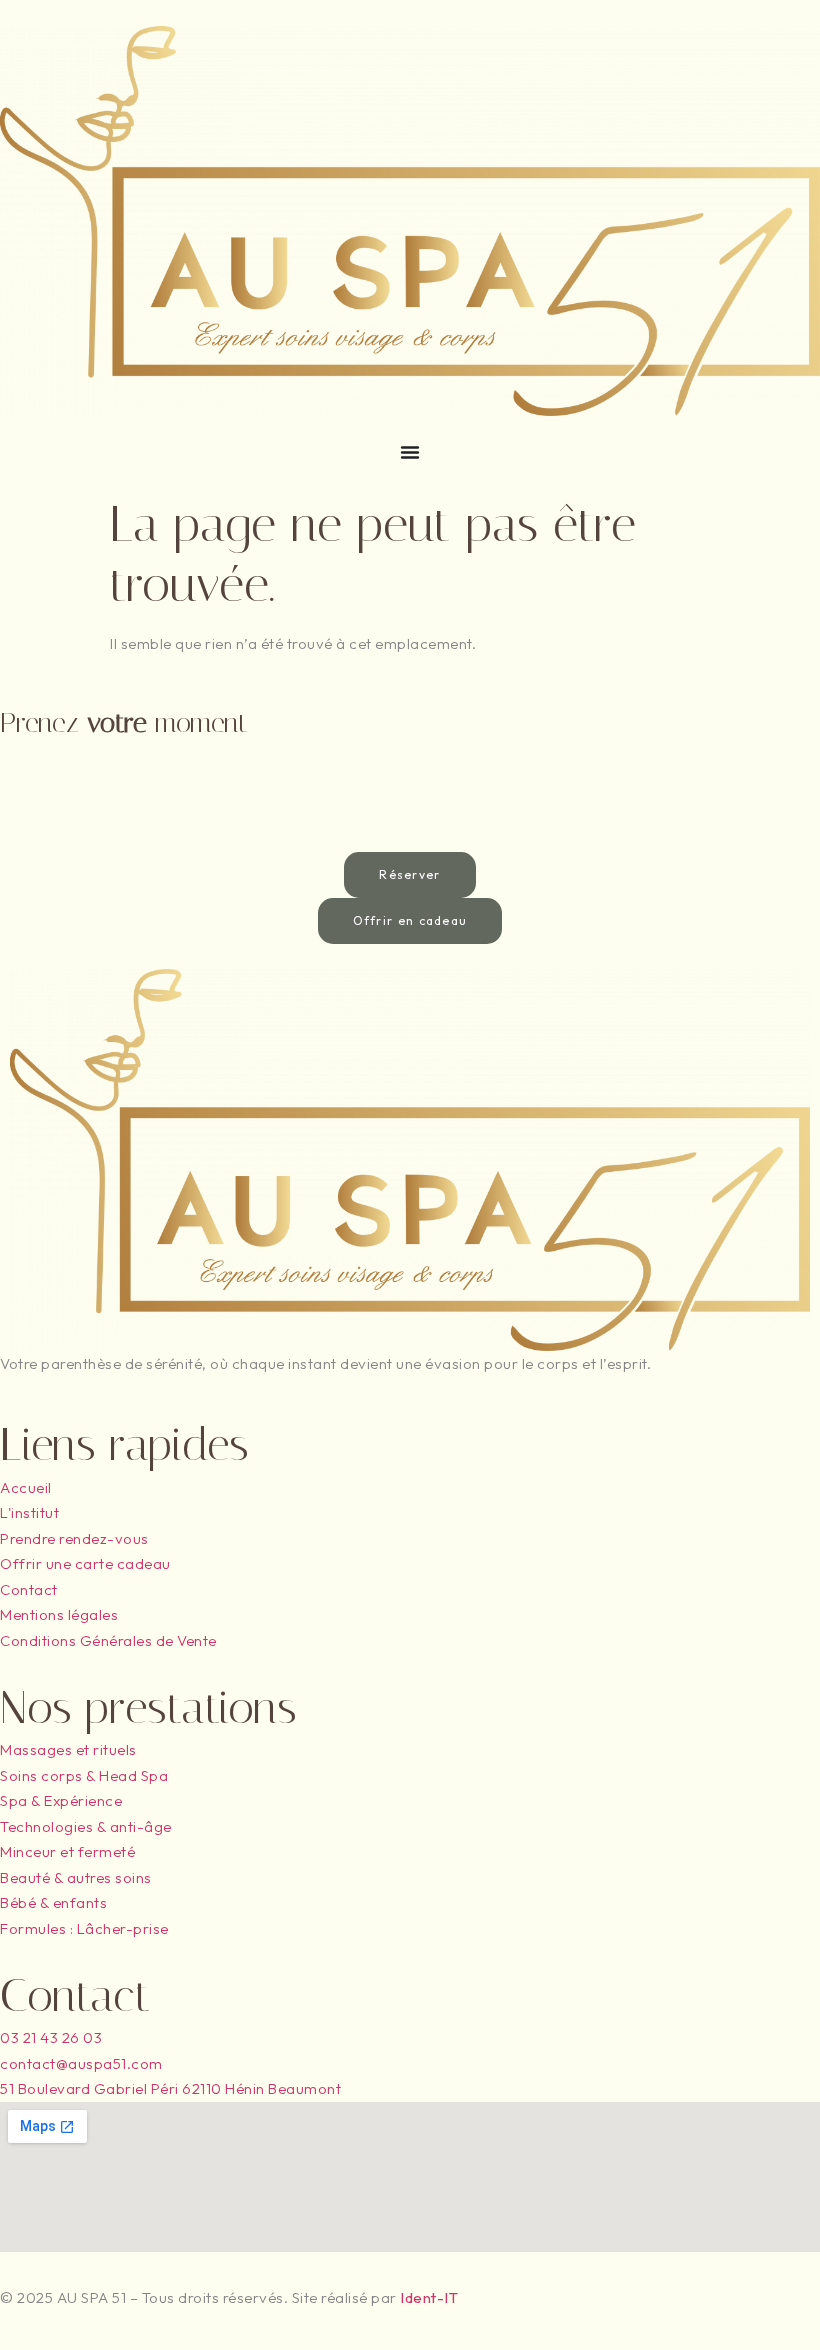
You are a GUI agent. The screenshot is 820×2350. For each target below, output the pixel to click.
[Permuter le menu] (410, 452)
